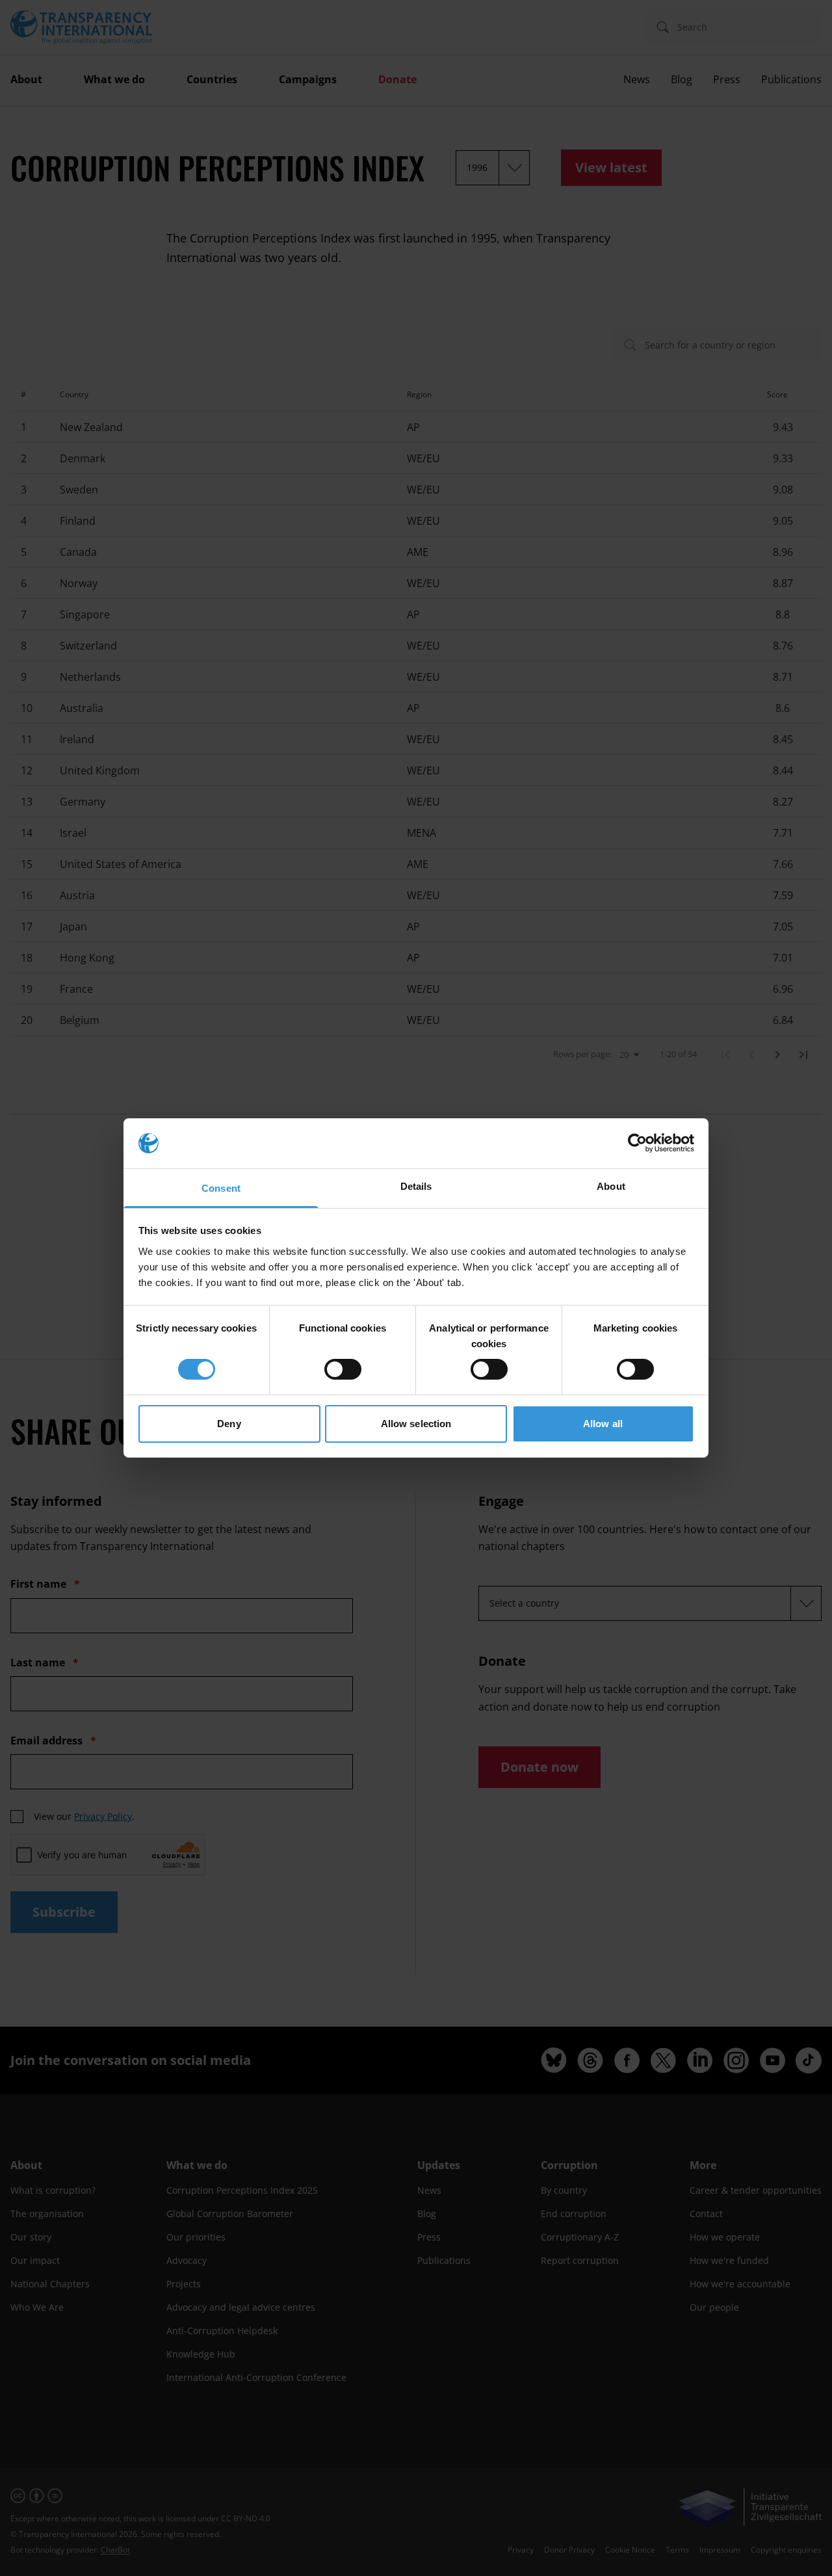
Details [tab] (416, 1186)
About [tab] (611, 1186)
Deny (229, 1424)
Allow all (603, 1424)
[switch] (343, 1369)
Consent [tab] (221, 1188)
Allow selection (416, 1424)
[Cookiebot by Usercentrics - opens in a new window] (637, 1143)
